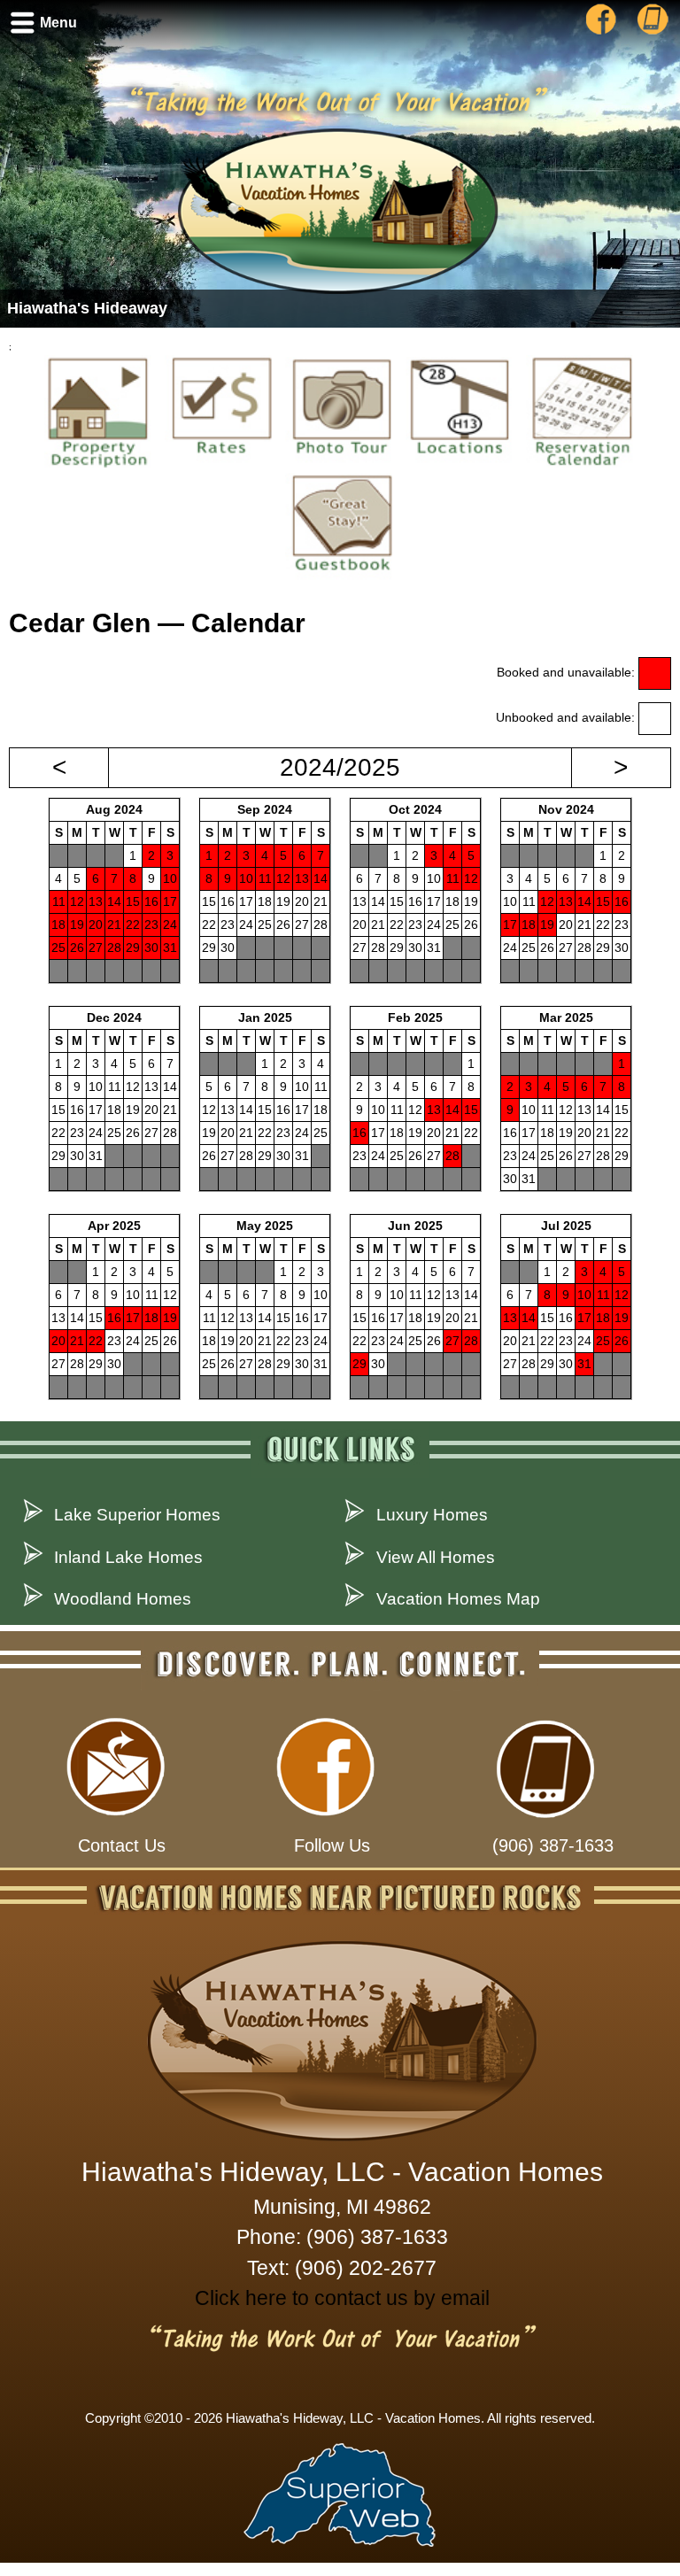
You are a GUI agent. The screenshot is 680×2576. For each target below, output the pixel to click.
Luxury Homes (432, 1515)
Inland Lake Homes (128, 1557)
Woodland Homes (123, 1599)
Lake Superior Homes (137, 1515)
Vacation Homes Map (458, 1599)
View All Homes (436, 1557)
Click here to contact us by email (342, 2298)
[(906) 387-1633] (648, 32)
